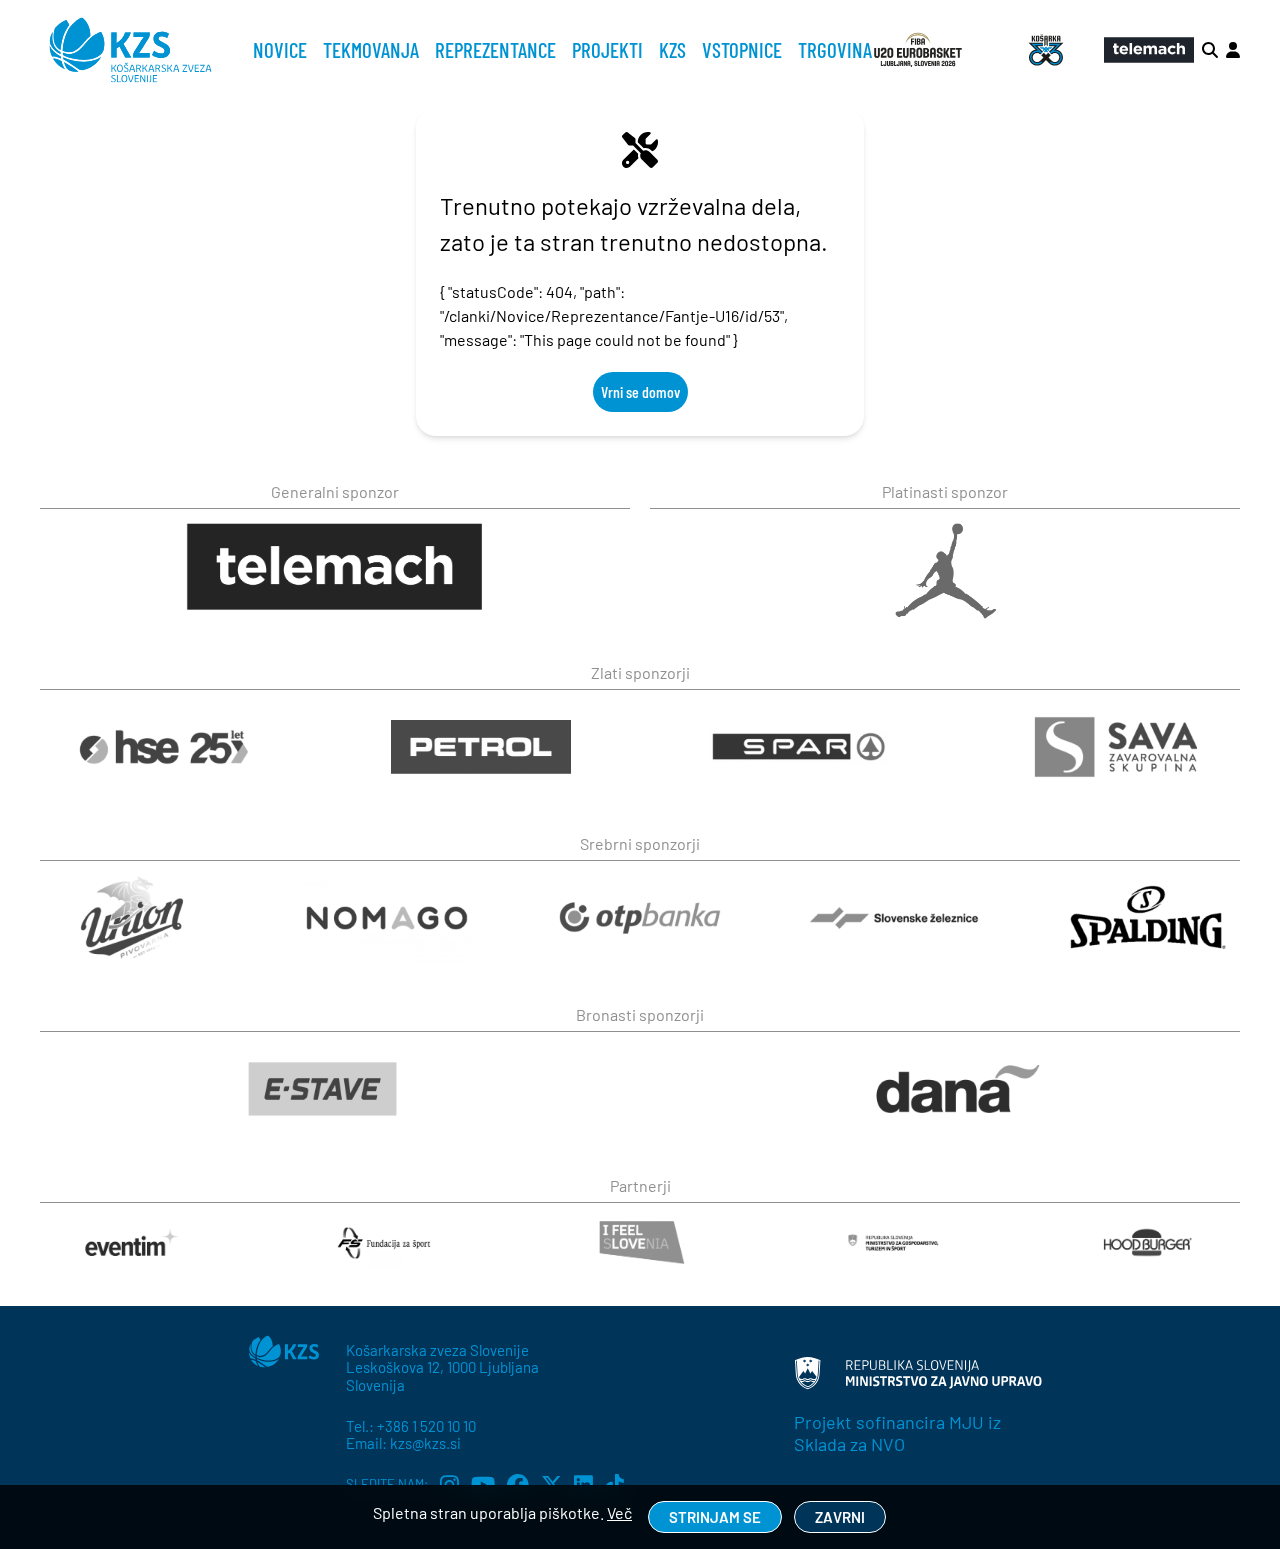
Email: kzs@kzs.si (403, 1443)
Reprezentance (495, 49)
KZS (672, 49)
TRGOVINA (835, 49)
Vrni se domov (640, 391)
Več (619, 1512)
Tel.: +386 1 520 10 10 (411, 1426)
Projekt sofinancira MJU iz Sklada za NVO (897, 1433)
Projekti (607, 49)
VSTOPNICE (742, 49)
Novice (280, 49)
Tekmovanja (371, 49)
